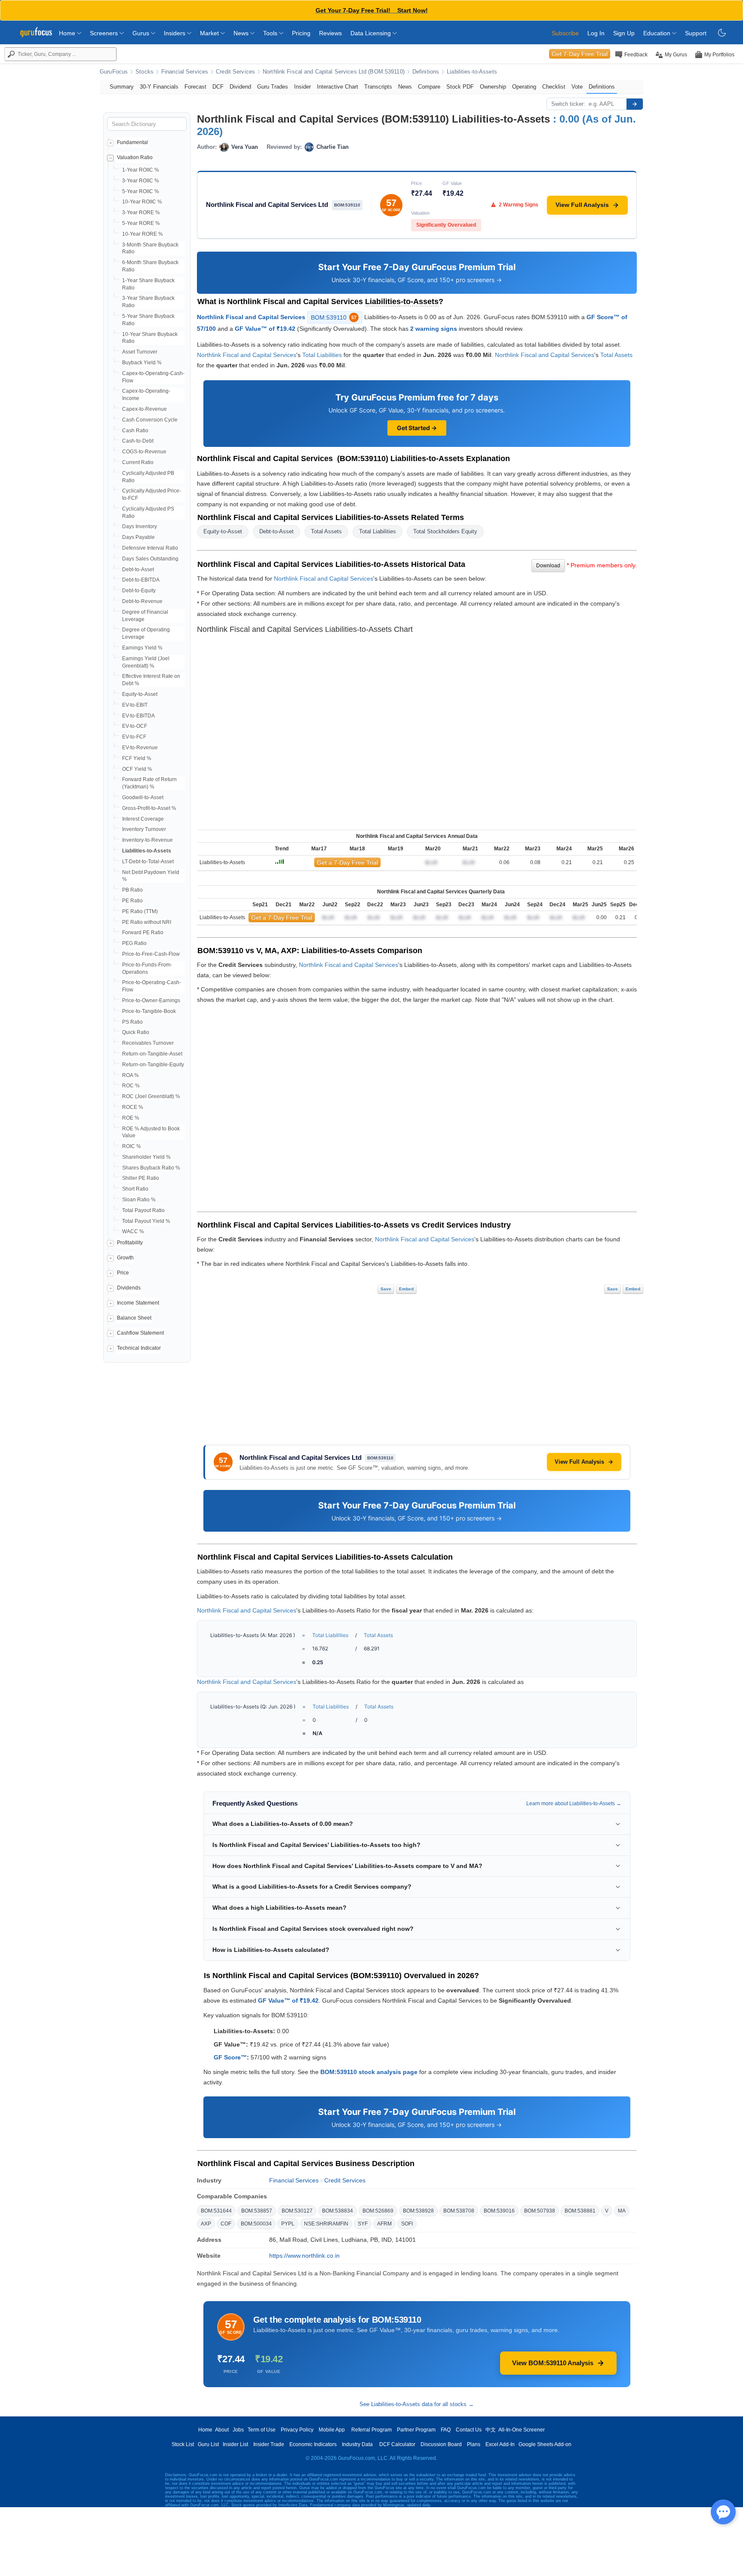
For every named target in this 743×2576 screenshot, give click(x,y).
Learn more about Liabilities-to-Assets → (574, 1804)
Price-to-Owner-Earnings (151, 1000)
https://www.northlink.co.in (304, 2256)
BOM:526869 (378, 2211)
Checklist (554, 87)
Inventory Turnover (144, 829)
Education (658, 33)
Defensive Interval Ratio (150, 548)
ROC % (131, 1086)
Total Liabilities (322, 355)
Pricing (301, 33)
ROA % (130, 1075)
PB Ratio (132, 890)
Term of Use (262, 2430)
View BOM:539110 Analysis (553, 2363)
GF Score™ (230, 2057)
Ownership (493, 87)
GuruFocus (114, 72)
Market (210, 33)
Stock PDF (460, 87)
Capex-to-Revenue (144, 409)
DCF (218, 87)
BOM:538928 (418, 2211)
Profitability (130, 1243)
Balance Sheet (134, 1318)
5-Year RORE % (141, 223)
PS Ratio (132, 1022)
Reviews (330, 33)
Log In (596, 33)
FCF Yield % (137, 758)
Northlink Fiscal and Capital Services (251, 317)
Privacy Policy (297, 2430)
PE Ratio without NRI (147, 922)
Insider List (235, 2444)
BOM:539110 (334, 317)
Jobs (238, 2430)
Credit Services (235, 72)
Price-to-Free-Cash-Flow (151, 954)
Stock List (183, 2444)
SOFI (407, 2224)
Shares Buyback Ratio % (151, 1168)
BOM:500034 (256, 2224)
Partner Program (416, 2430)
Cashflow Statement (140, 1333)
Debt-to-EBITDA (141, 580)
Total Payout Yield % (146, 1221)
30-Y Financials (159, 87)
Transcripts (378, 87)
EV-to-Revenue (140, 748)
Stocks (144, 72)
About (222, 2430)
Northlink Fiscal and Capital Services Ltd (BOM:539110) (334, 72)
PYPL (288, 2224)
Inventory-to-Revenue (147, 840)
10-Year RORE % (143, 234)
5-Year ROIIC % (141, 191)
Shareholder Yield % (146, 1157)
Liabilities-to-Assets (472, 72)
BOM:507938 (540, 2211)
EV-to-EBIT (135, 705)
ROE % (131, 1118)
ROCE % (133, 1107)
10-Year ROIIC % (142, 202)
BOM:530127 (297, 2211)
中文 (491, 2430)
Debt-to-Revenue (142, 601)
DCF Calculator (397, 2444)
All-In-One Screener (522, 2430)
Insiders (175, 33)
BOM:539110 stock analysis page (369, 2072)
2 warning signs (434, 329)
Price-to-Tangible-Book (149, 1011)
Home (68, 33)
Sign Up (624, 33)
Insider (302, 87)
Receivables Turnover (148, 1043)
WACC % (133, 1231)
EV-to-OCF (135, 726)
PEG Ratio (134, 943)
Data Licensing (371, 33)
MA (622, 2211)
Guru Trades (273, 87)
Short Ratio (135, 1189)
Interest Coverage (143, 819)
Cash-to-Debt (138, 441)
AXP (206, 2224)
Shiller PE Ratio (141, 1178)
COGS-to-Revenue (144, 452)
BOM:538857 (257, 2211)
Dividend (240, 87)
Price (123, 1273)
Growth (125, 1258)
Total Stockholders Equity (445, 531)
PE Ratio (132, 901)
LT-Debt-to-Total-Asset (148, 862)
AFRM (384, 2224)
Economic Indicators (313, 2444)
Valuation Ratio (135, 157)
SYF (363, 2224)
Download (548, 566)
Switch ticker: (568, 104)
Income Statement (138, 1303)
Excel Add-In (500, 2444)
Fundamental (132, 142)
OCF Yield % (137, 769)
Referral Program (371, 2430)
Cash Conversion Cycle (150, 420)
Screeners (105, 33)
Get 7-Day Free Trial (580, 54)
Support (696, 33)
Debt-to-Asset (138, 569)
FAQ (446, 2430)
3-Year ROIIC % (141, 181)
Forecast (195, 87)
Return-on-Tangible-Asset (152, 1054)
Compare (429, 87)
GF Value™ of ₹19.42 (265, 329)
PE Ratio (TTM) (140, 911)
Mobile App (332, 2430)
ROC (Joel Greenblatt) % (151, 1096)
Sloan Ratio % (139, 1200)
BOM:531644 (216, 2211)
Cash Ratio (135, 431)
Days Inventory (140, 526)
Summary (122, 87)
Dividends (129, 1288)
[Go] (635, 104)
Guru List (208, 2444)
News (242, 33)
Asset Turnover (140, 352)
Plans (474, 2444)
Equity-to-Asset (140, 694)
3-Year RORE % (141, 212)
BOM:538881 (580, 2211)
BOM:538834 (338, 2211)
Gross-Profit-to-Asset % (149, 808)
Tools (271, 33)
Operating (524, 87)
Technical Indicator (139, 1348)
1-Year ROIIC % (141, 170)
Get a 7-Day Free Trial (347, 862)
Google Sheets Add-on (545, 2444)
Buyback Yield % (142, 363)
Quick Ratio (136, 1032)
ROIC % (132, 1146)
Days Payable (138, 537)
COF (226, 2224)
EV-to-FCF (134, 737)
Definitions (426, 72)
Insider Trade (269, 2444)
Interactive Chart (338, 87)
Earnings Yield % (142, 648)
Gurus (142, 33)
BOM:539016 (499, 2211)
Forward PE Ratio (143, 933)
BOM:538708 (459, 2211)
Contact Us (469, 2430)
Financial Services (185, 72)
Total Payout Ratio (143, 1210)
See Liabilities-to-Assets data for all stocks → (417, 2404)
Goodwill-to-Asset (143, 797)
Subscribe (565, 33)
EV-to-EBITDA (138, 716)
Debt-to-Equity (139, 591)
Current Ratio (138, 462)
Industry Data (357, 2444)
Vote (577, 87)
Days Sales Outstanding (150, 559)
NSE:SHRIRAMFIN (326, 2224)
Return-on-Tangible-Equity (153, 1065)
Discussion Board (441, 2444)
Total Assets (616, 355)
